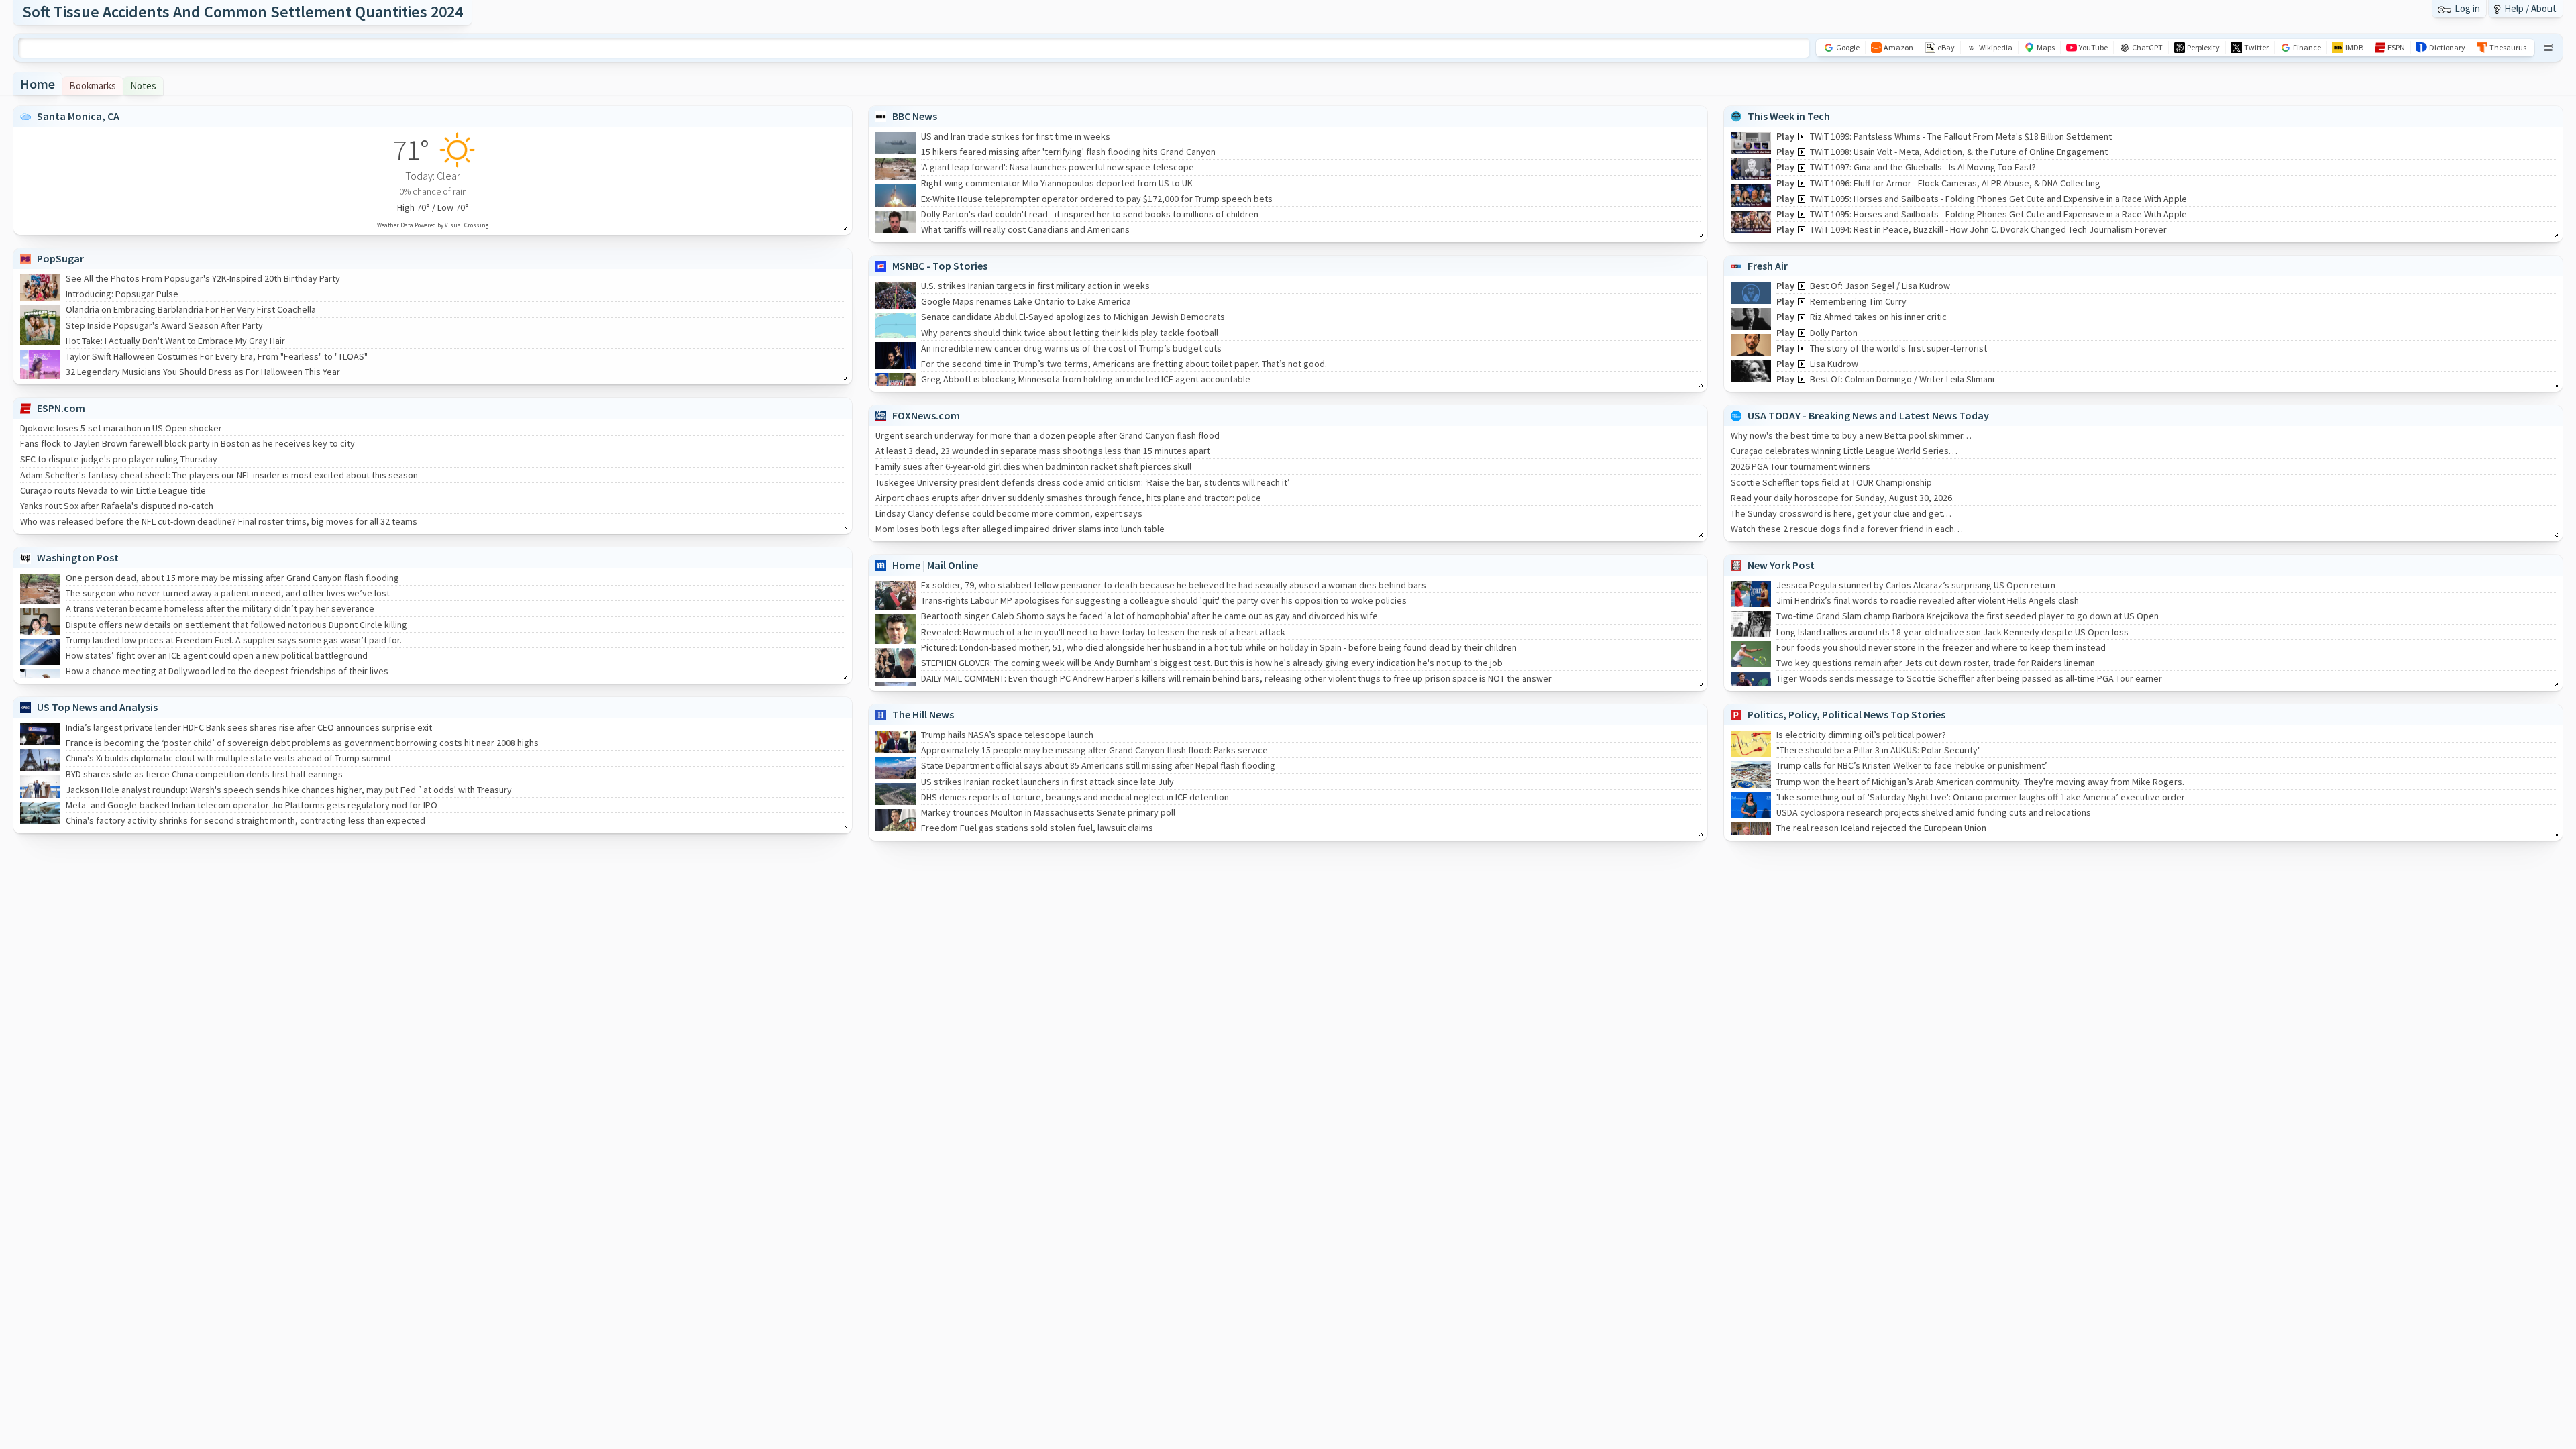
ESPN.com (61, 408)
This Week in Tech (1789, 116)
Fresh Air (1768, 266)
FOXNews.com (926, 415)
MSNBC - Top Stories (940, 266)
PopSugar (60, 258)
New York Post (1781, 565)
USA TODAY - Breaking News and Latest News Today (1868, 415)
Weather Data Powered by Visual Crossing (433, 225)
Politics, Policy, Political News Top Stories (1846, 714)
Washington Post (78, 557)
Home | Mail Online (935, 565)
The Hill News (923, 714)
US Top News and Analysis (97, 707)
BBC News (915, 116)
